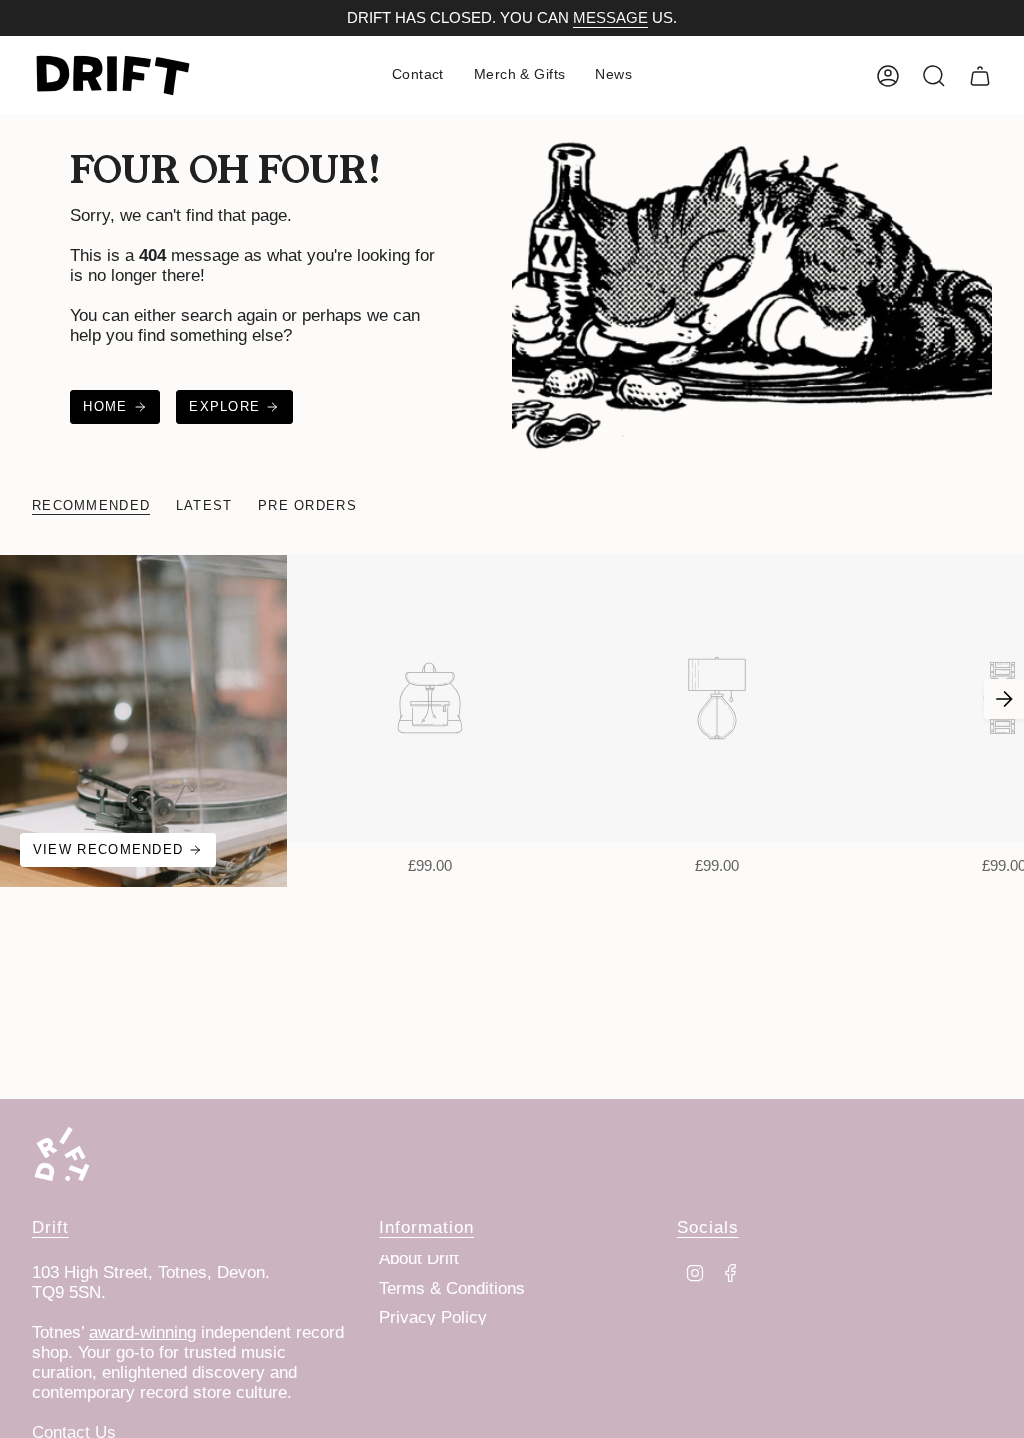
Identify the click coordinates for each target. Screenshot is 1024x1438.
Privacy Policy (433, 1317)
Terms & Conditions (452, 1288)
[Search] (934, 76)
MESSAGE (610, 18)
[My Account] (888, 76)
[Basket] (980, 76)
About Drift (419, 1258)
